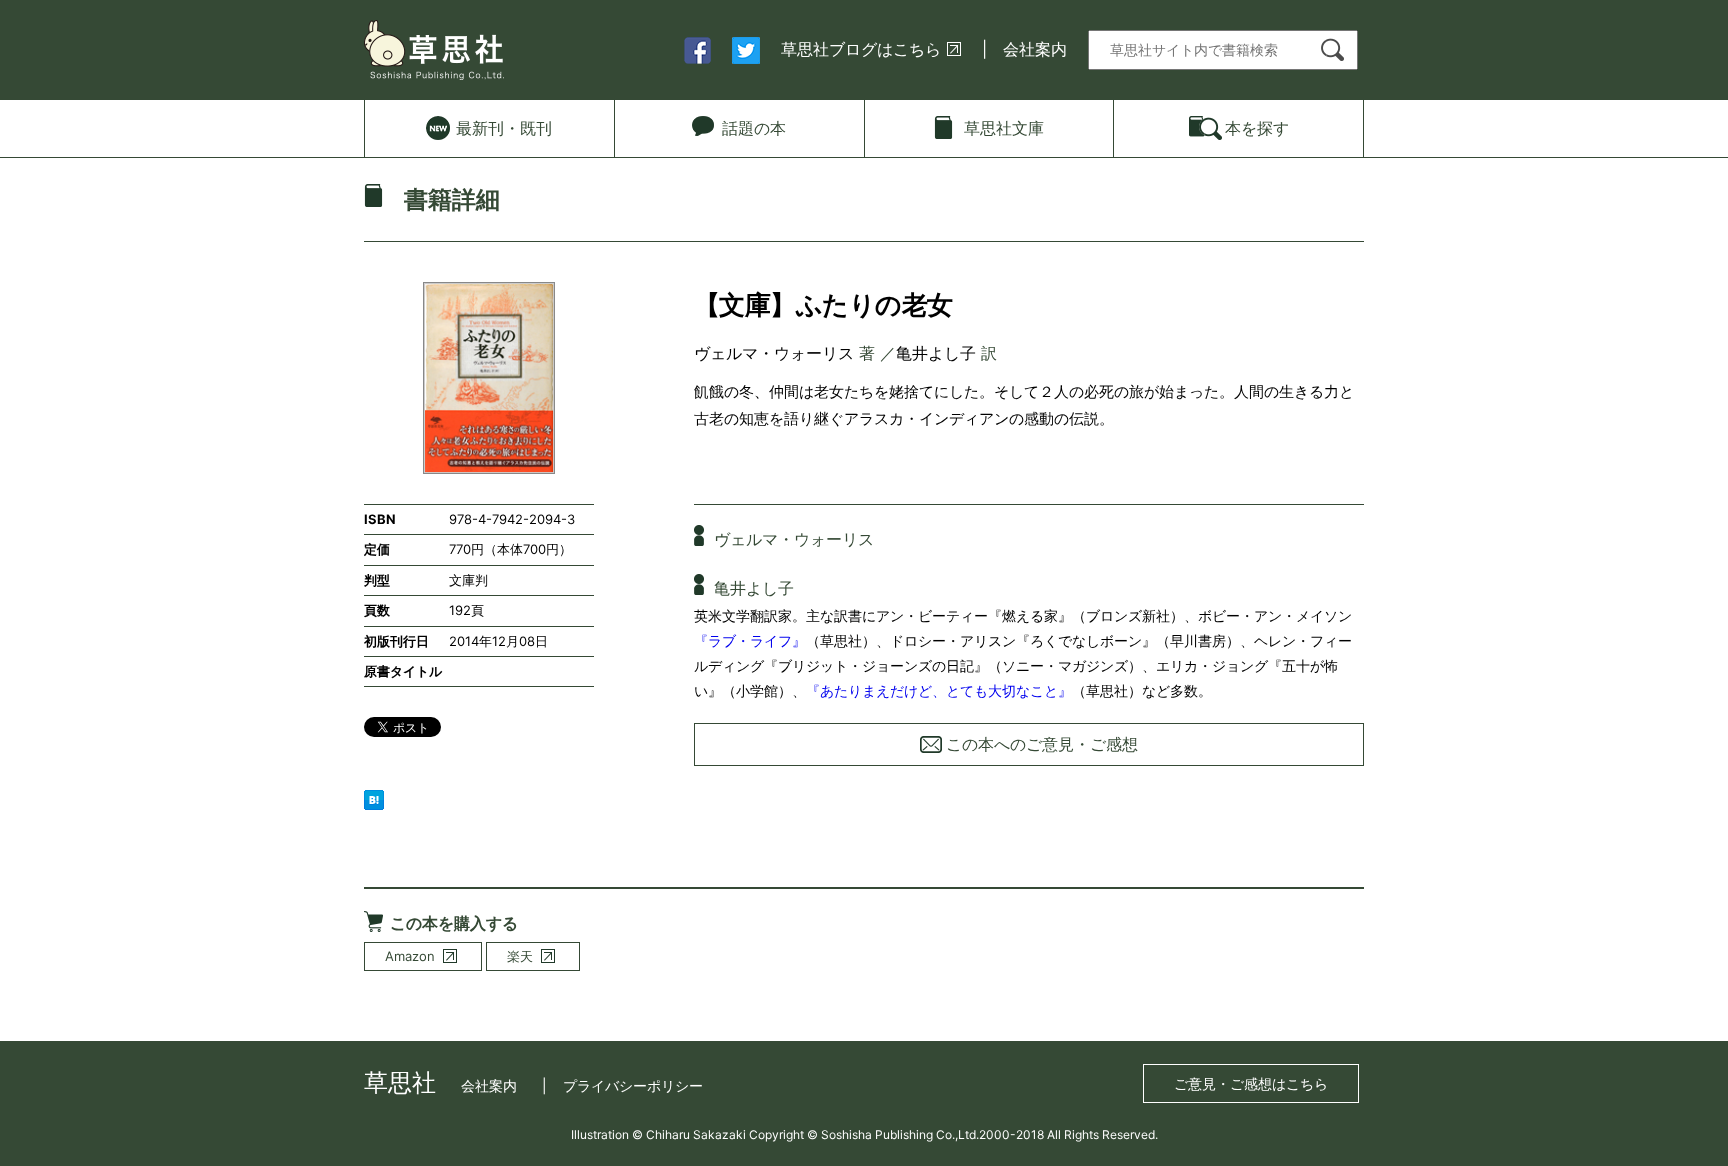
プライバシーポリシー (633, 1085)
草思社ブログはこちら (861, 49)
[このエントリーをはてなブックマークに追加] (374, 798)
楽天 (520, 956)
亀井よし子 (936, 353)
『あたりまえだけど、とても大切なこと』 (939, 690)
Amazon (410, 956)
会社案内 (1035, 49)
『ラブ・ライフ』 (750, 640)
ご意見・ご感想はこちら (1251, 1083)
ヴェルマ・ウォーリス (774, 353)
